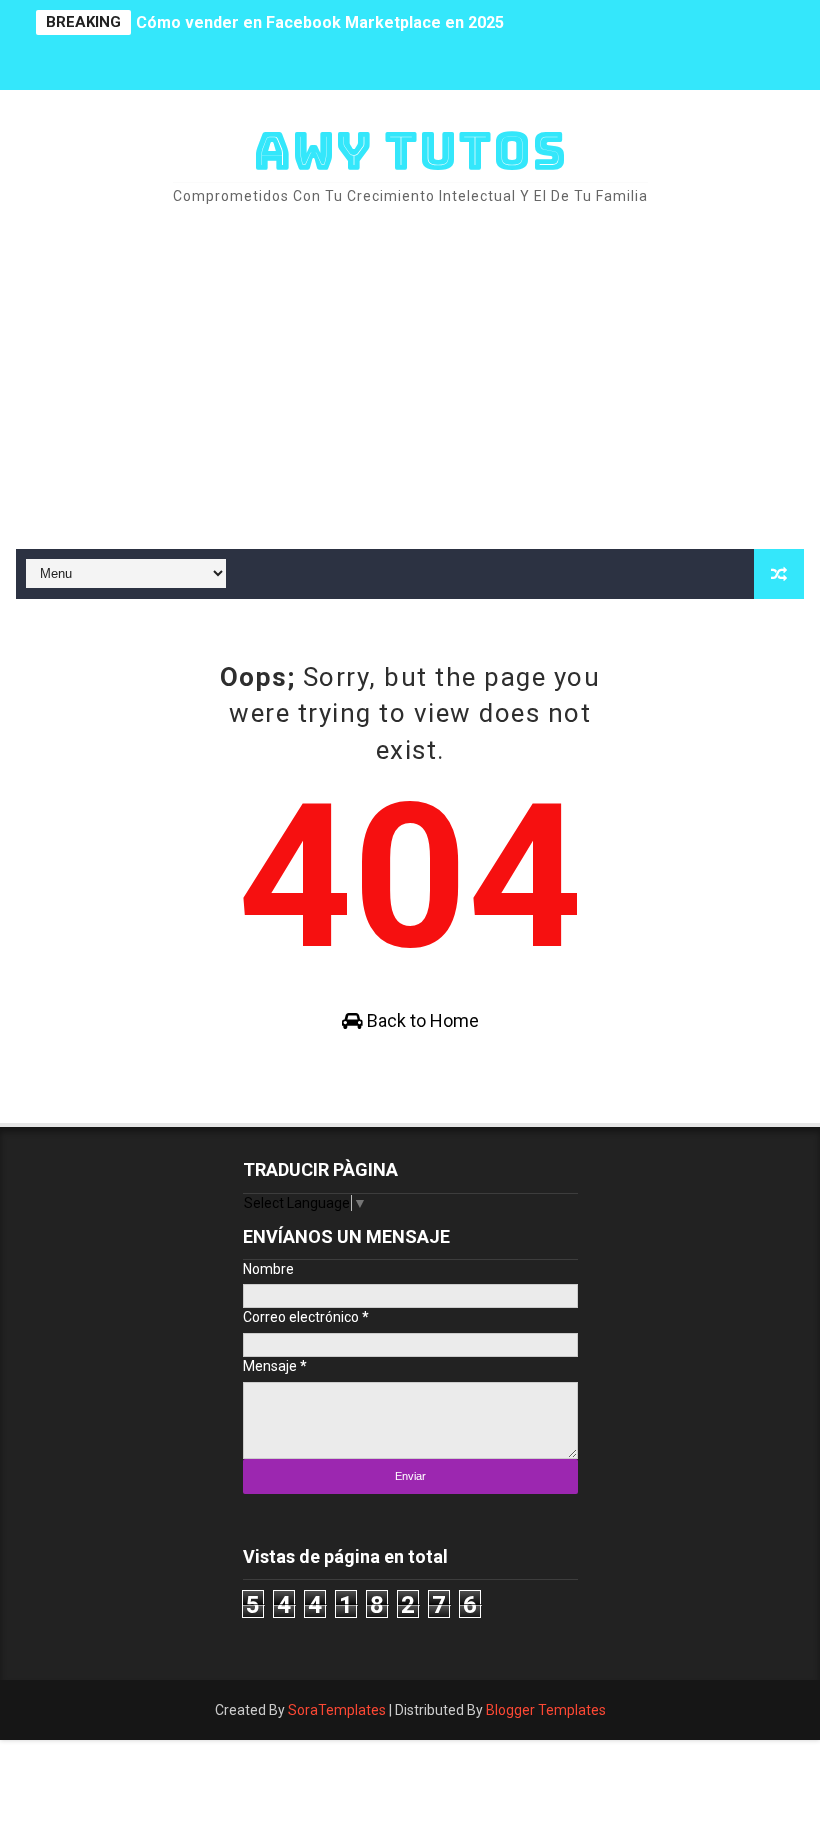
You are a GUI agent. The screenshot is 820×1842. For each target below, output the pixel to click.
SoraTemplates (337, 1710)
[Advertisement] (410, 379)
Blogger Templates (546, 1710)
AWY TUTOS (410, 150)
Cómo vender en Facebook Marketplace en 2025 (320, 10)
